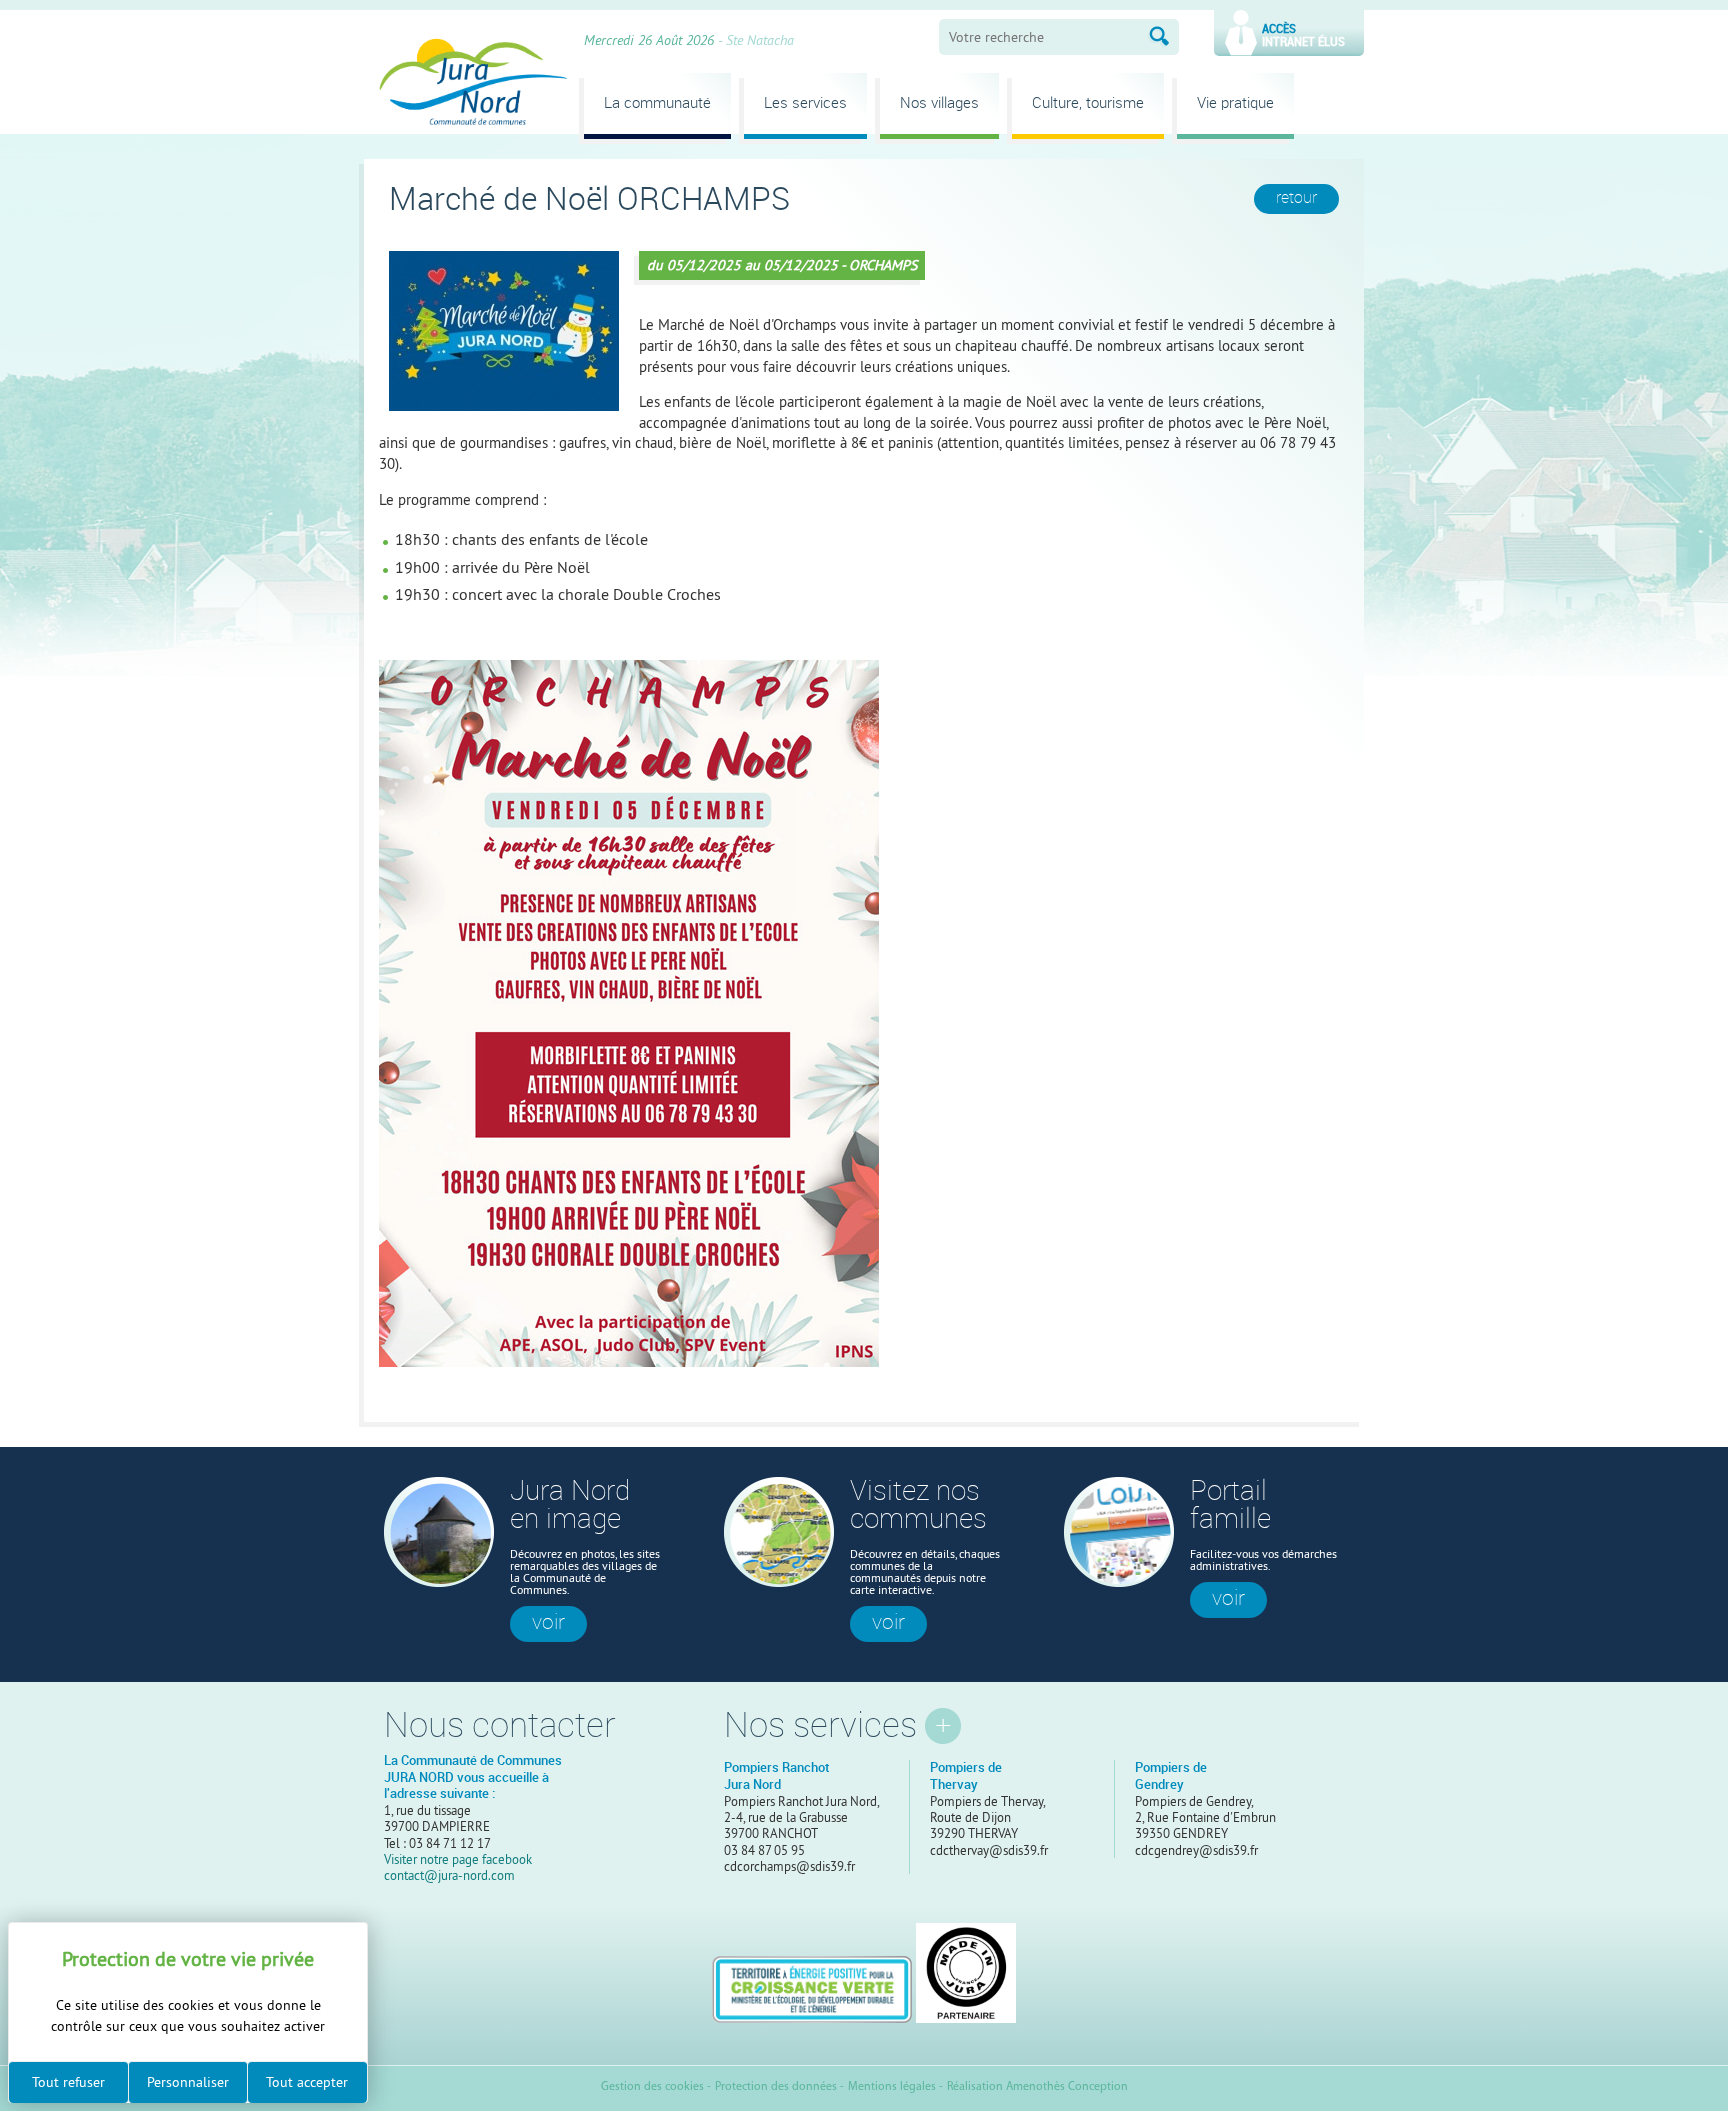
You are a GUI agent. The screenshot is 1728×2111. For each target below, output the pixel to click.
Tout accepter (307, 2082)
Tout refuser (68, 2082)
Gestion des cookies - (656, 2087)
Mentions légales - (895, 2087)
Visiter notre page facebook (458, 1859)
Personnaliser (188, 2082)
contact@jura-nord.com (449, 1875)
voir (548, 1622)
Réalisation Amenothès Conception (1037, 2087)
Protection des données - (779, 2087)
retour (1296, 197)
